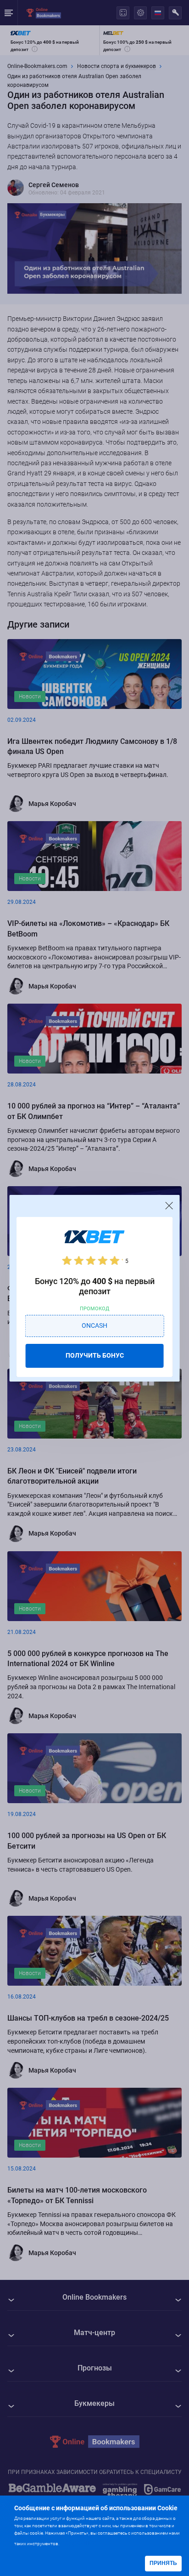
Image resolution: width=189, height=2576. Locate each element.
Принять (163, 2563)
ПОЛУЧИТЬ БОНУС (95, 1355)
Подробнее (78, 2543)
